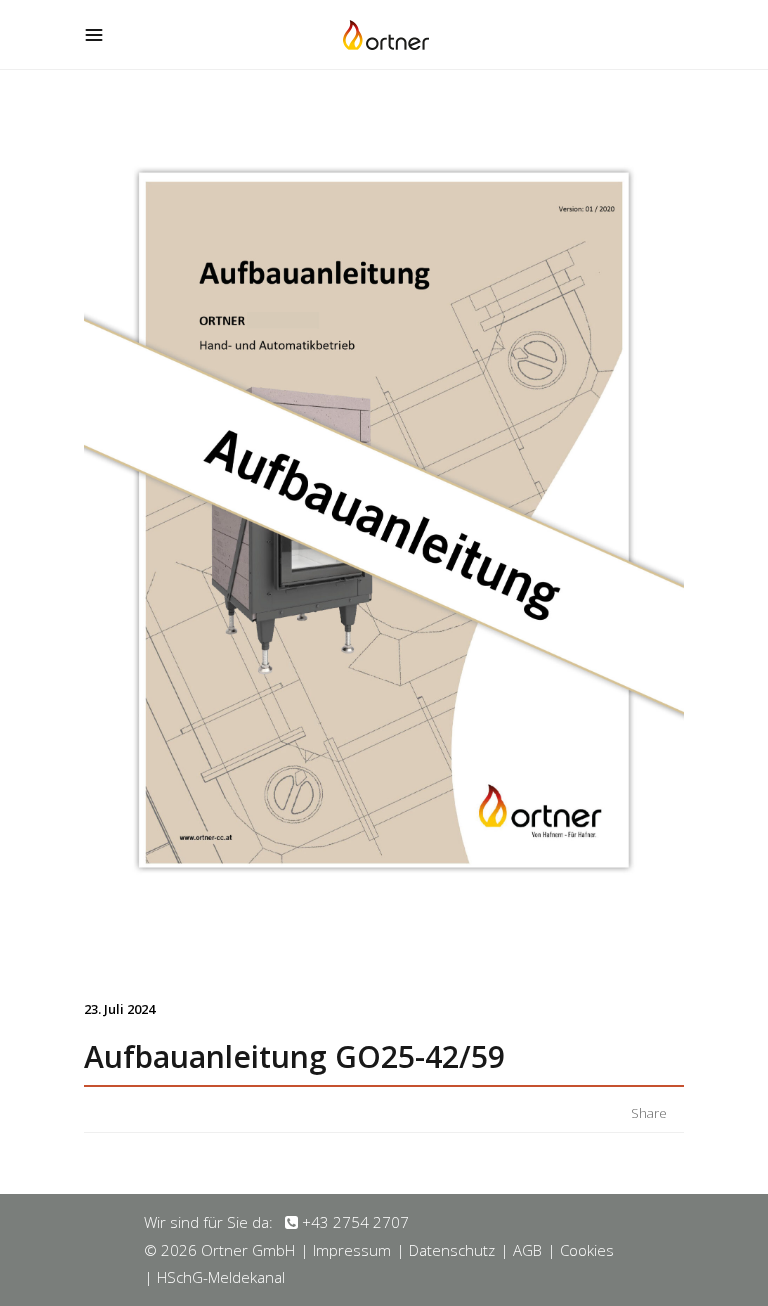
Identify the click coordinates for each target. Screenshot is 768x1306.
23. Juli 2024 (119, 1009)
